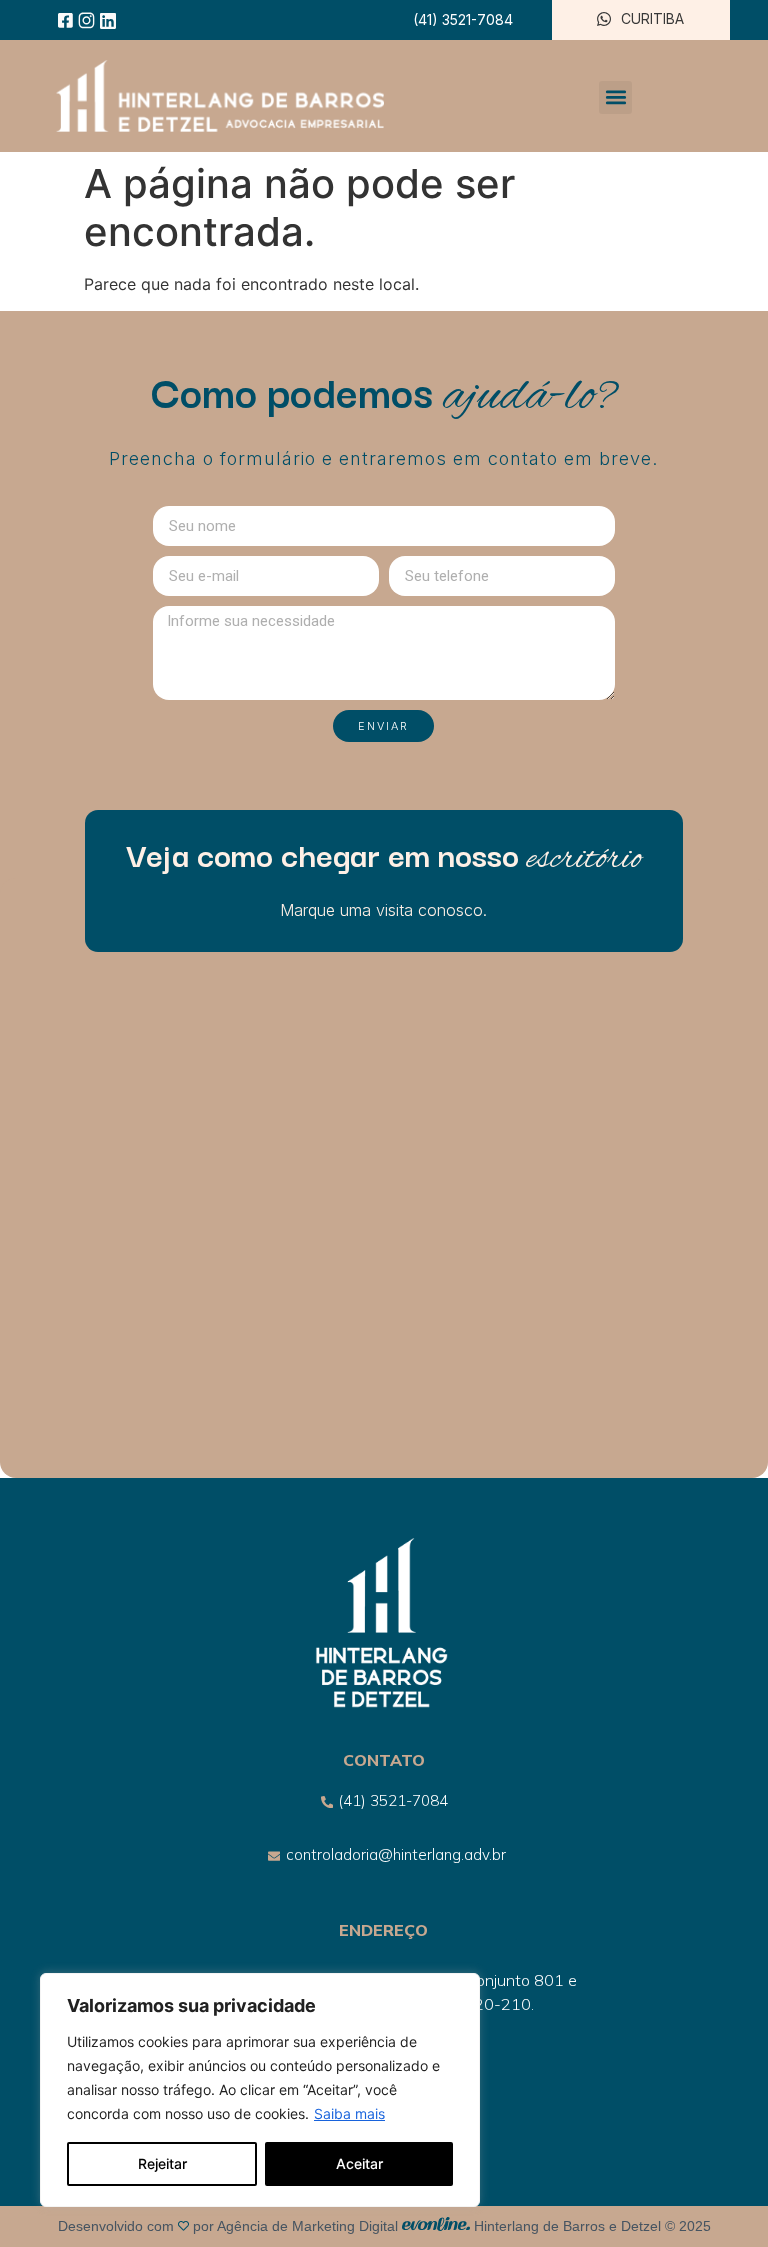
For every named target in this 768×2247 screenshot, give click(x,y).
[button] (615, 97)
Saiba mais (349, 2113)
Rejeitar (162, 2163)
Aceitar (359, 2163)
